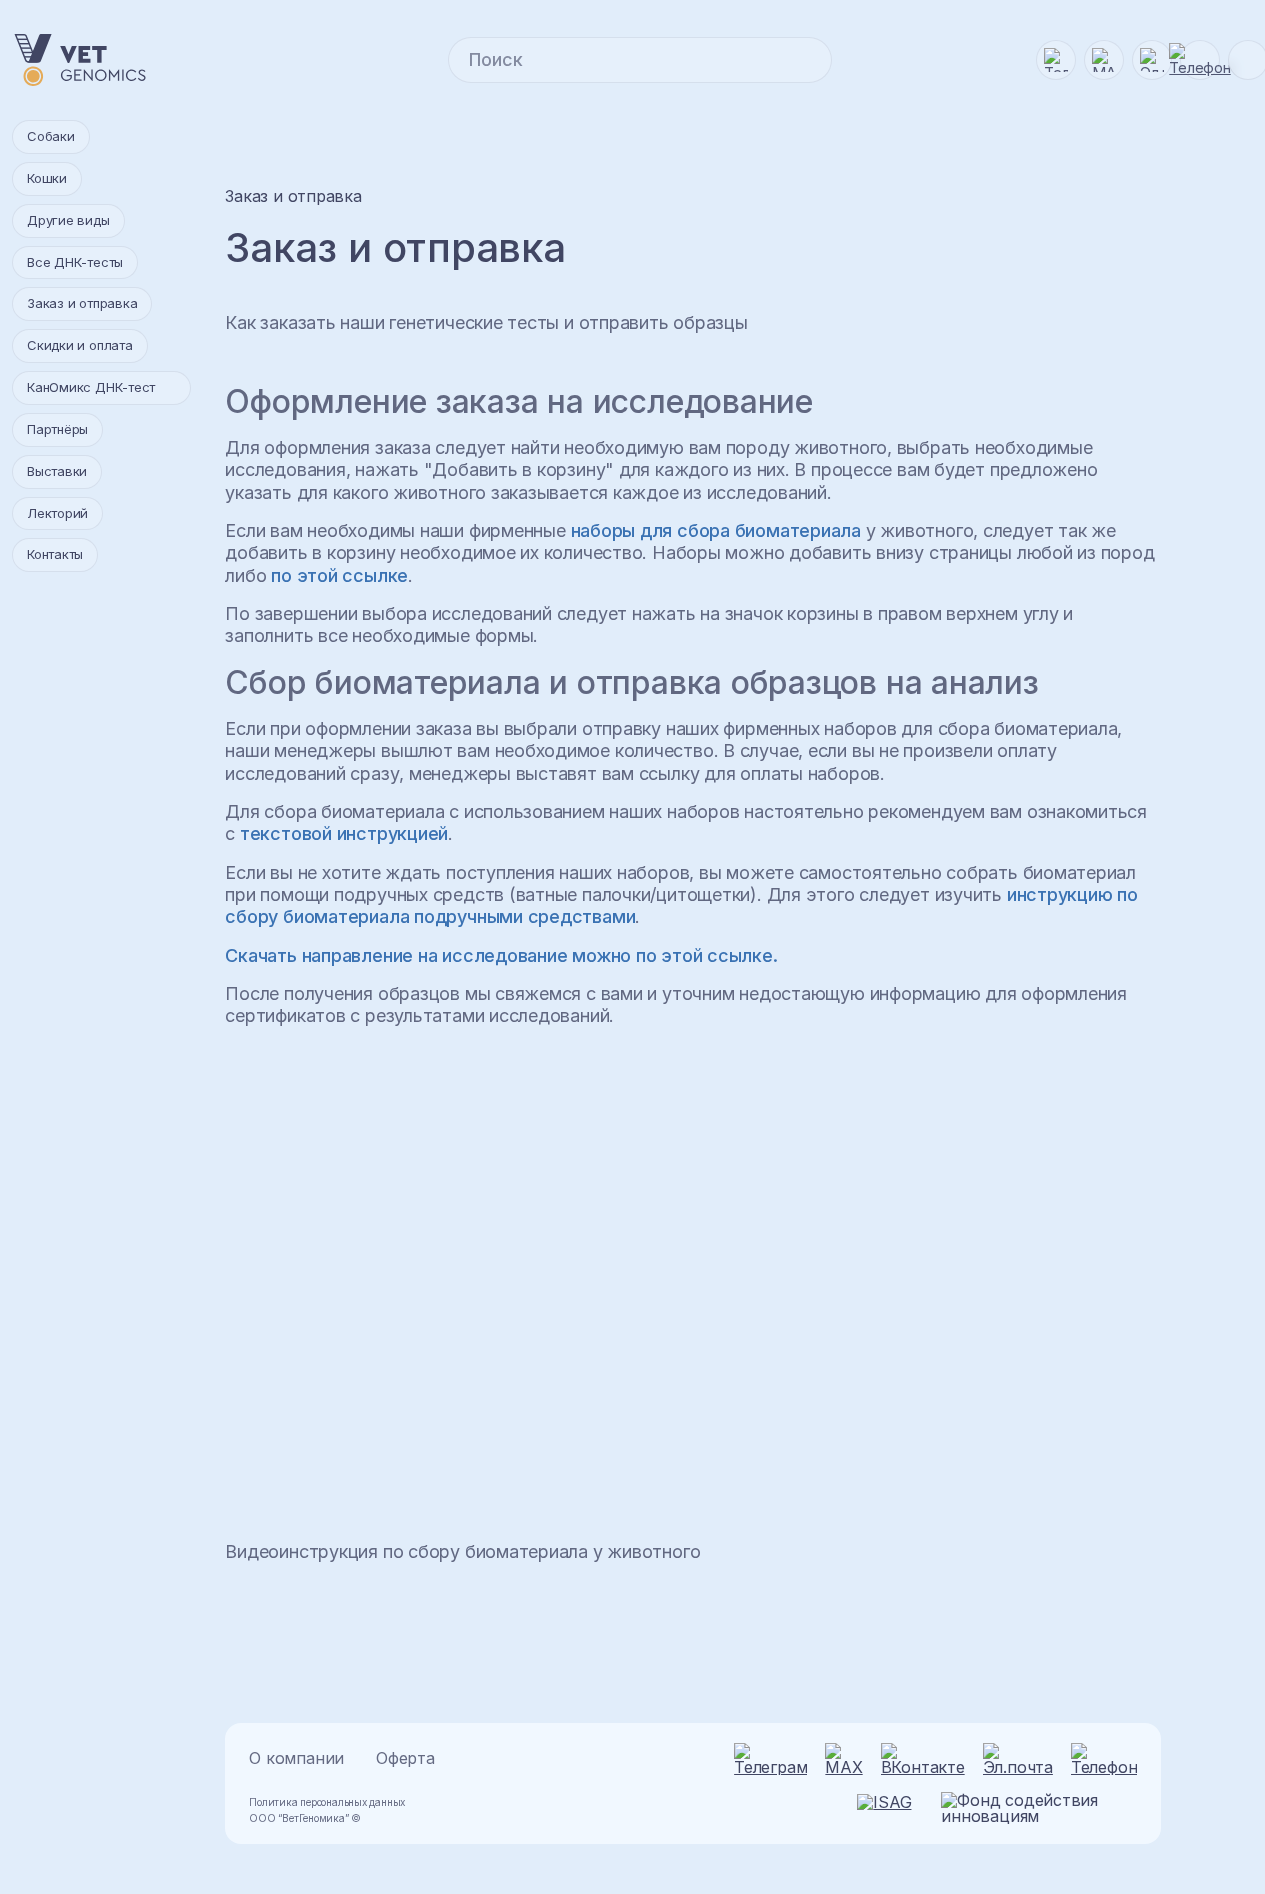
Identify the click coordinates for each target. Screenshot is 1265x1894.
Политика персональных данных (327, 1802)
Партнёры (57, 429)
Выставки (57, 471)
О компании (296, 1758)
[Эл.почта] (1152, 60)
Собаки (51, 136)
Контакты (55, 554)
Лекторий (57, 513)
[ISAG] (892, 1808)
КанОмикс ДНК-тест (91, 387)
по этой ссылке (339, 575)
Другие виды (68, 220)
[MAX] (1104, 60)
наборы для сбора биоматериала (716, 530)
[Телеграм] (1056, 60)
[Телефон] (1104, 1759)
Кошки (47, 178)
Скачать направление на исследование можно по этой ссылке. (501, 955)
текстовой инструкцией (344, 833)
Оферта (405, 1758)
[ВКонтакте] (923, 1759)
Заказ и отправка (82, 303)
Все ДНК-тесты (75, 262)
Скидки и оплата (80, 345)
